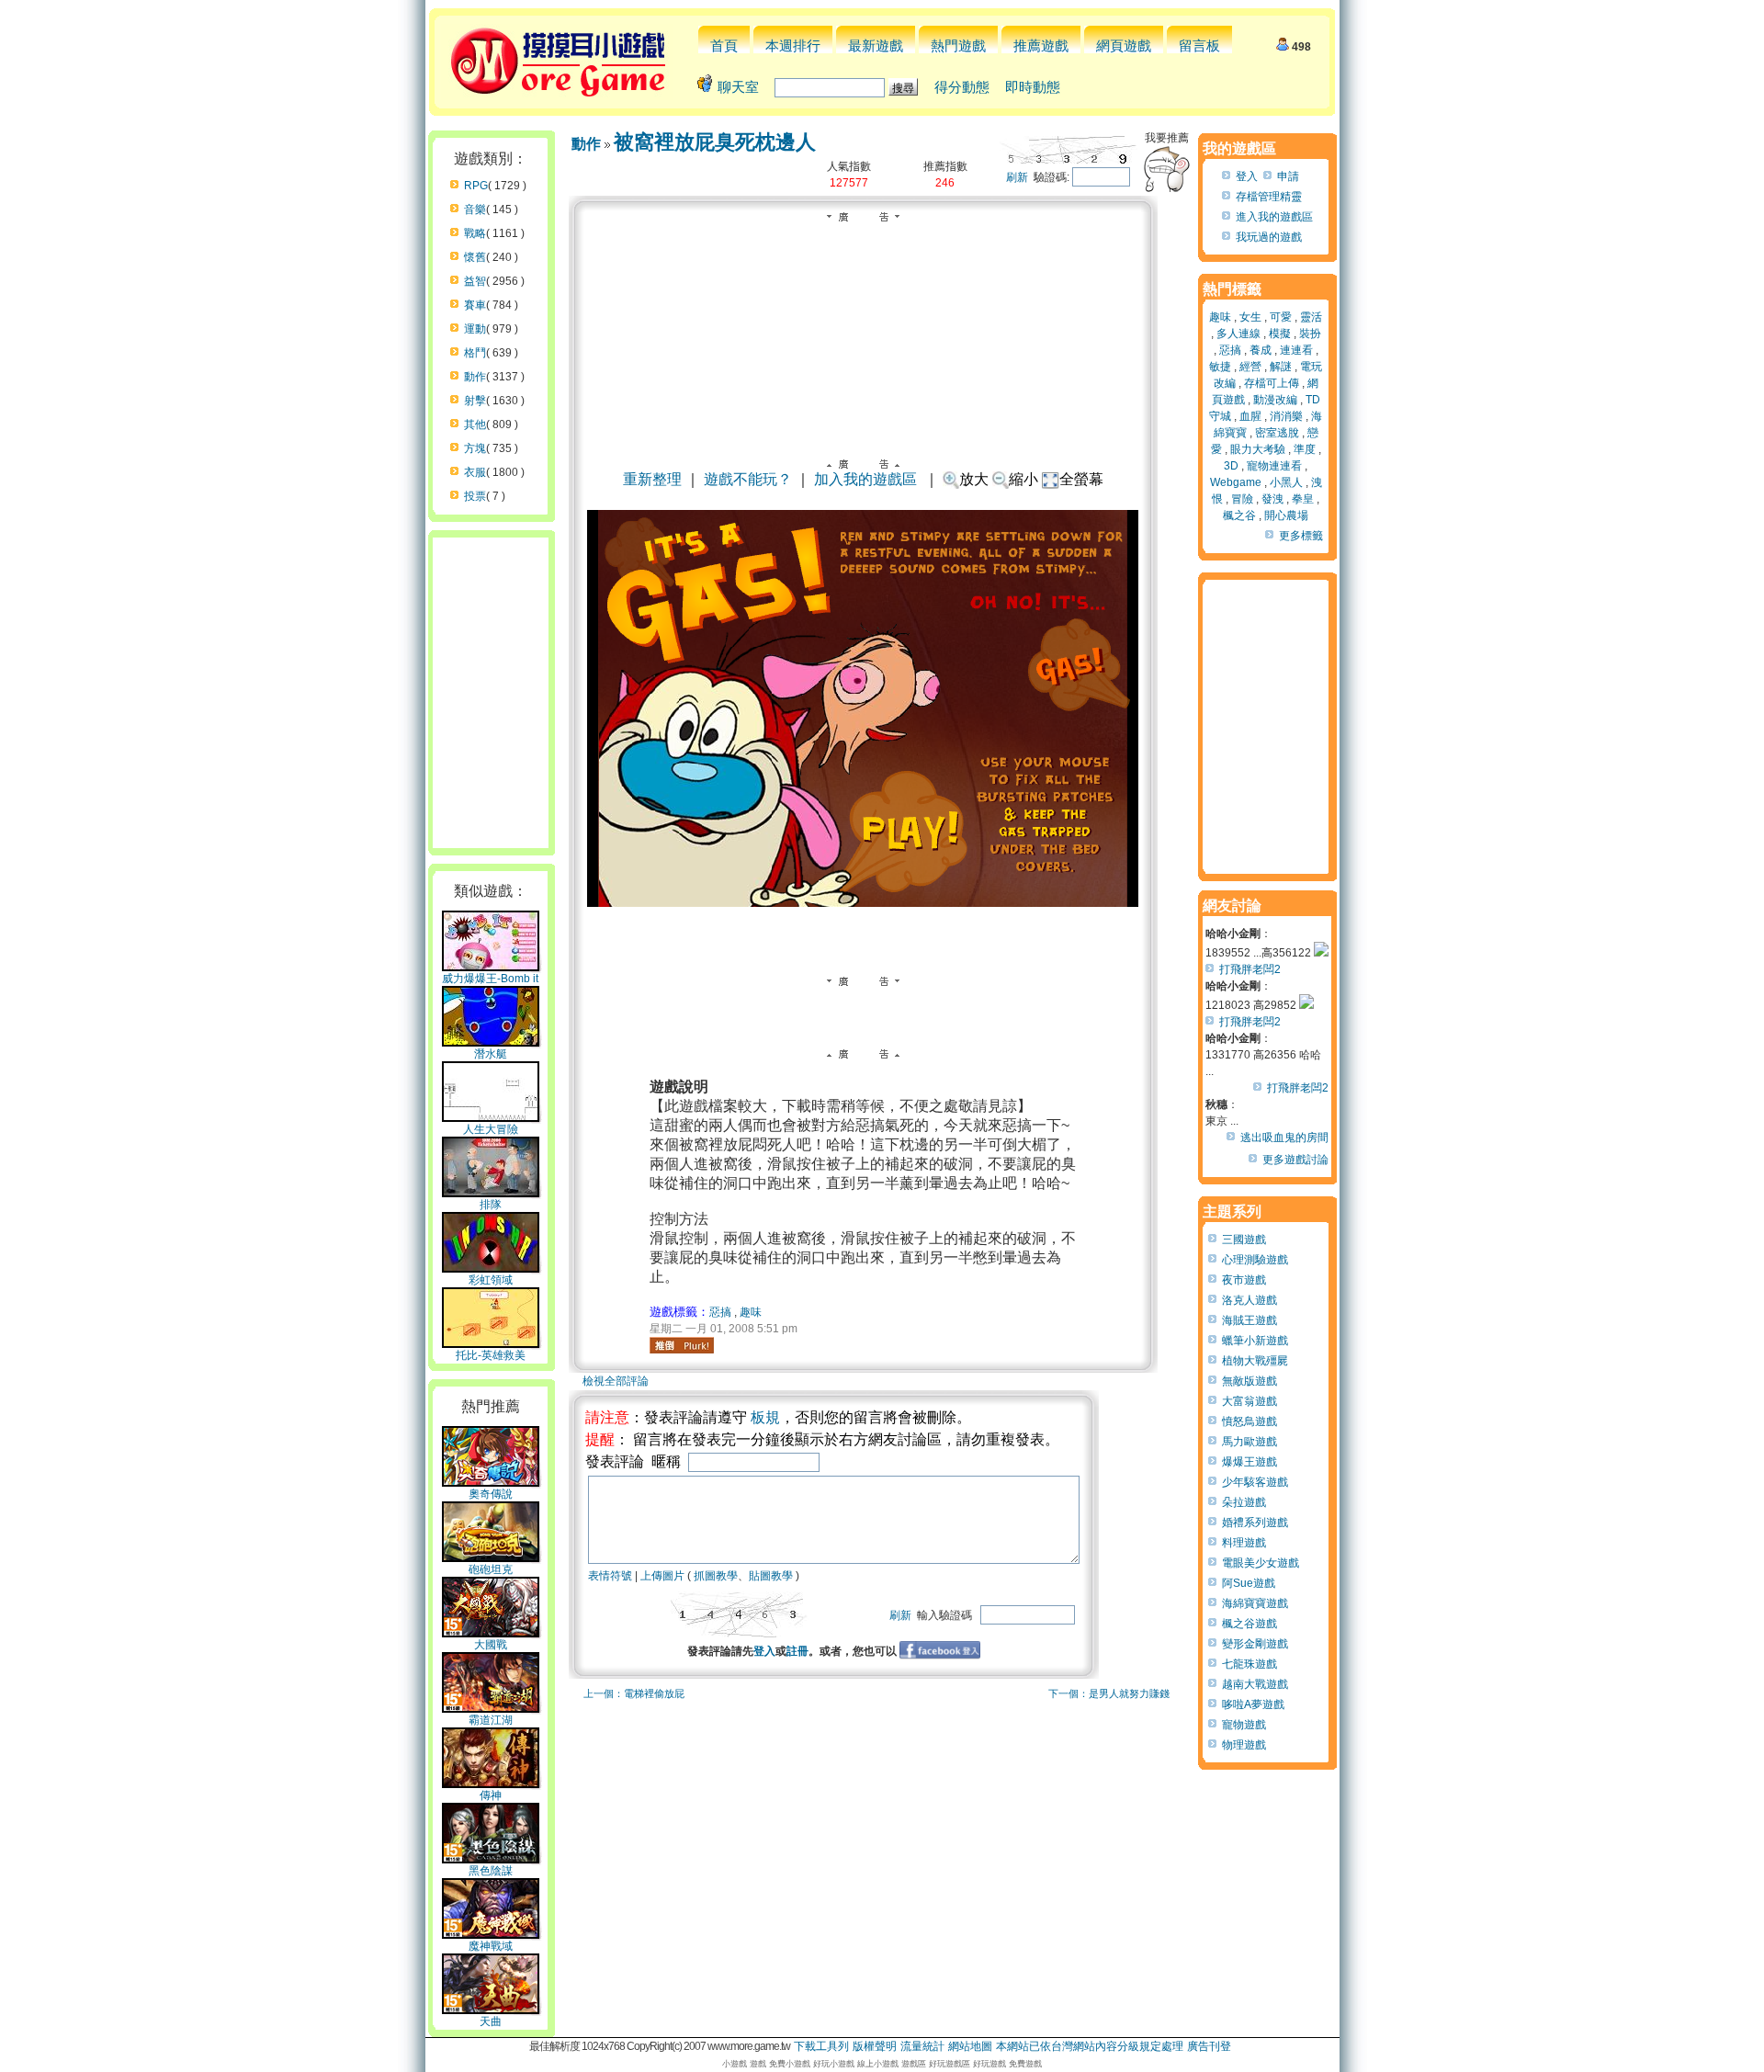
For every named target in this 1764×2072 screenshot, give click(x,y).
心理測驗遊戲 (1255, 1260)
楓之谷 (1239, 515)
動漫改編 (1275, 400)
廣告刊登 (1209, 2046)
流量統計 (922, 2046)
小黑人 (1286, 482)
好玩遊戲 (989, 2064)
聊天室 (738, 87)
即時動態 (1033, 87)
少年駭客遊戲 (1255, 1482)
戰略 (475, 233)
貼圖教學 (771, 1576)
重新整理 (652, 479)
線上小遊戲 (878, 2064)
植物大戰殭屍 (1255, 1361)
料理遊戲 (1244, 1543)
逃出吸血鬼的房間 (1284, 1138)
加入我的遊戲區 (865, 479)
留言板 (1199, 45)
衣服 (475, 472)
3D (1231, 466)
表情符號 (610, 1576)
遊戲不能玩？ (748, 479)
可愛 (1281, 317)
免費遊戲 (1025, 2064)
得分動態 (962, 87)
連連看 (1296, 350)
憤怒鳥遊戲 (1249, 1421)
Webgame (1236, 482)
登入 (764, 1651)
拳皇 (1303, 499)
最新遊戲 (876, 45)
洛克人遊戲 (1249, 1300)
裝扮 (1310, 334)
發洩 (1272, 499)
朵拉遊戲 (1244, 1502)
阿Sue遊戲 (1249, 1583)
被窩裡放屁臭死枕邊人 (715, 142)
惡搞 (720, 1312)
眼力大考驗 (1258, 449)
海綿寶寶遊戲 (1255, 1603)
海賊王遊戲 (1249, 1320)
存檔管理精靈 (1269, 197)
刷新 (1017, 177)
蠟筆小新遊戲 (1255, 1341)
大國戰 (491, 1645)
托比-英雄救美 (491, 1355)
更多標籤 (1301, 536)
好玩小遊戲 (834, 2064)
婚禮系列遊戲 (1255, 1523)
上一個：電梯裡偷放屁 (634, 1693)
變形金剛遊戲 (1255, 1644)
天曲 (491, 2021)
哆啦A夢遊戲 (1253, 1704)
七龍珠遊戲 (1249, 1664)
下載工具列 (821, 2046)
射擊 (475, 401)
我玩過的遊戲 (1269, 237)
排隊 (491, 1205)
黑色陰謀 (491, 1871)
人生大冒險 (491, 1129)
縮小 (1023, 479)
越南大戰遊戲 (1255, 1684)
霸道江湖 (491, 1720)
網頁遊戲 (1124, 45)
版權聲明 (875, 2046)
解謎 (1281, 367)
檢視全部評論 (616, 1381)
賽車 (475, 305)
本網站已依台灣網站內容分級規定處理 (1090, 2046)
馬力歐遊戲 (1249, 1442)
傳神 (491, 1795)
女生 (1250, 317)
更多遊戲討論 (1295, 1160)
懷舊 (475, 257)
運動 (475, 329)
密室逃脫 (1277, 433)
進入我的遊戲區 (1274, 217)
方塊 (475, 448)
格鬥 (475, 353)
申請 (1288, 176)
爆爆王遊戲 (1249, 1462)
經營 (1250, 367)
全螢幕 (1081, 479)
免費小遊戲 (790, 2064)
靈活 (1311, 317)
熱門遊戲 (958, 45)
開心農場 (1286, 515)
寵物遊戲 (1244, 1725)
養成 (1261, 350)
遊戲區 (914, 2064)
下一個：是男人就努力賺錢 (1109, 1693)
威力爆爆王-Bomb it (490, 979)
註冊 (797, 1651)
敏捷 (1220, 367)
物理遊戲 (1244, 1745)
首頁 (724, 45)
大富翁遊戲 (1249, 1401)
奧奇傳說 (491, 1494)
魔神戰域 (491, 1946)
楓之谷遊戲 (1249, 1624)
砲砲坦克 (491, 1569)
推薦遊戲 (1041, 45)
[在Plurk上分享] (682, 1345)
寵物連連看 (1274, 466)
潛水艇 (491, 1054)
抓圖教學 (716, 1576)
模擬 (1280, 334)
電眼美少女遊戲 (1261, 1563)
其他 (475, 425)
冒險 (1242, 499)
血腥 (1250, 416)
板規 (765, 1417)
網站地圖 (970, 2046)
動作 (475, 377)
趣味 (751, 1312)
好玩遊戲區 (950, 2064)
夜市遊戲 (1244, 1280)
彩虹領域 (491, 1280)
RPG (476, 186)
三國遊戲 (1244, 1240)
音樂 (475, 209)
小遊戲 (735, 2064)
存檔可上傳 (1272, 383)
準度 (1305, 449)
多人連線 (1238, 334)
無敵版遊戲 (1249, 1381)
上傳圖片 (662, 1576)
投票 (475, 496)
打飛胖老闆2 (1250, 969)
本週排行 (793, 45)
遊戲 (758, 2064)
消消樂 (1286, 416)
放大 (974, 479)
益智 (475, 281)
